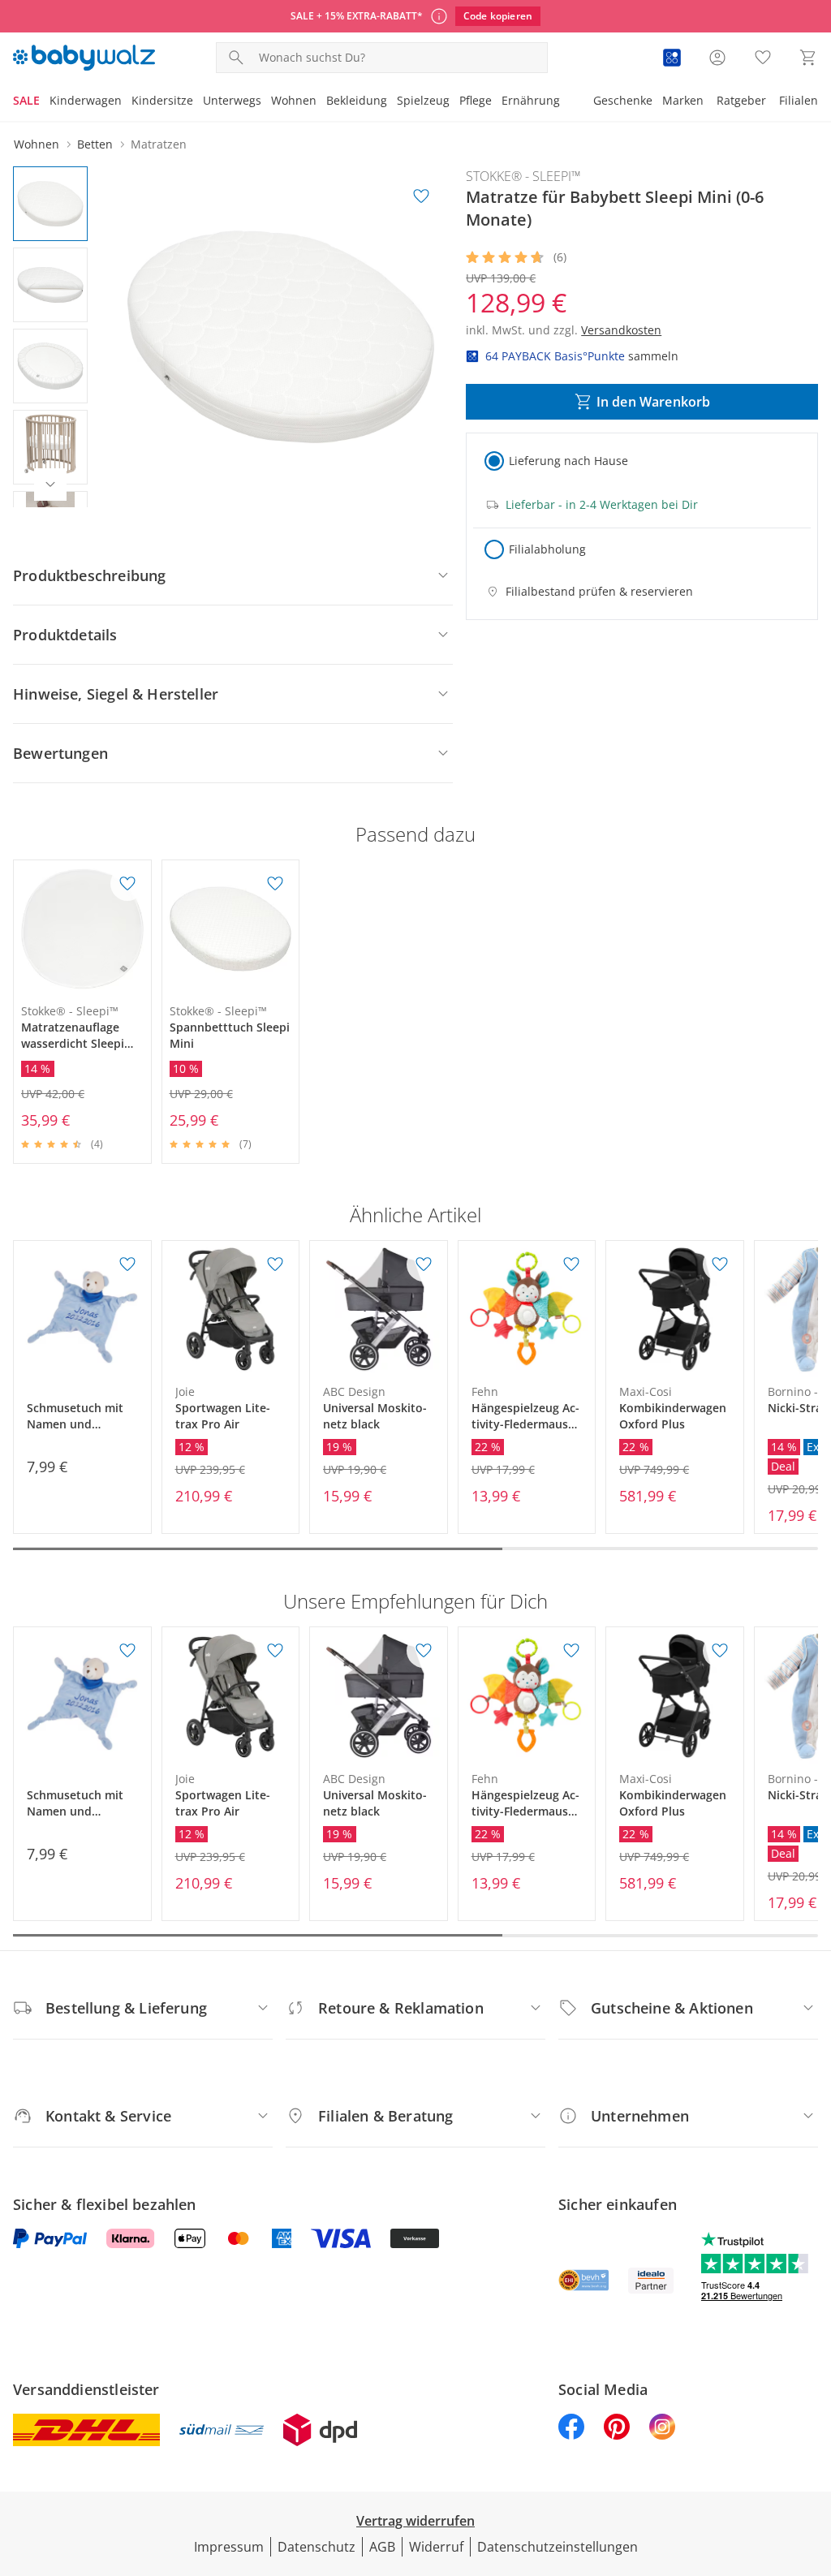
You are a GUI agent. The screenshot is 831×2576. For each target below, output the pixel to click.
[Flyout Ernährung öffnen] (565, 102)
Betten (95, 144)
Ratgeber (741, 100)
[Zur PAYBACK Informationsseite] (672, 58)
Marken (683, 100)
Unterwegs (232, 100)
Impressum (229, 2547)
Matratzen (159, 144)
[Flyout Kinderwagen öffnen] (127, 102)
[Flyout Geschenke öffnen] (657, 102)
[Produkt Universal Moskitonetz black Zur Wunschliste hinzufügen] (424, 1264)
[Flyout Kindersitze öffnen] (198, 102)
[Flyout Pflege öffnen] (497, 102)
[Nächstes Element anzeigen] (50, 485)
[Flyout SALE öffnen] (45, 102)
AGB (382, 2547)
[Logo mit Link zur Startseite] (84, 58)
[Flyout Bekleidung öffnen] (392, 102)
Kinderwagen (86, 100)
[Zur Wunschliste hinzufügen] (421, 196)
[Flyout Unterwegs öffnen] (266, 102)
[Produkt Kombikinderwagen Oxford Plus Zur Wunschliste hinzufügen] (720, 1264)
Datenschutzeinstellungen (558, 2547)
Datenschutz (316, 2547)
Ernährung (531, 100)
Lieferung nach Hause (568, 461)
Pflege (476, 100)
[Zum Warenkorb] (808, 58)
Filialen (799, 100)
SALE (26, 100)
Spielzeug (423, 100)
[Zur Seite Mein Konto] (717, 58)
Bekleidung (357, 100)
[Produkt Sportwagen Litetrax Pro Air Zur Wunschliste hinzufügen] (275, 1264)
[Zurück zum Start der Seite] (812, 2459)
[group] (281, 337)
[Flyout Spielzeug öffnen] (454, 102)
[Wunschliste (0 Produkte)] (763, 58)
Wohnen (294, 100)
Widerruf (436, 2547)
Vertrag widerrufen (415, 2521)
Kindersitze (162, 100)
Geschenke (623, 100)
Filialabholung (547, 549)
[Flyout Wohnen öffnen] (321, 102)
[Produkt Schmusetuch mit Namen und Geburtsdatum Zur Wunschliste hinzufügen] (127, 1264)
